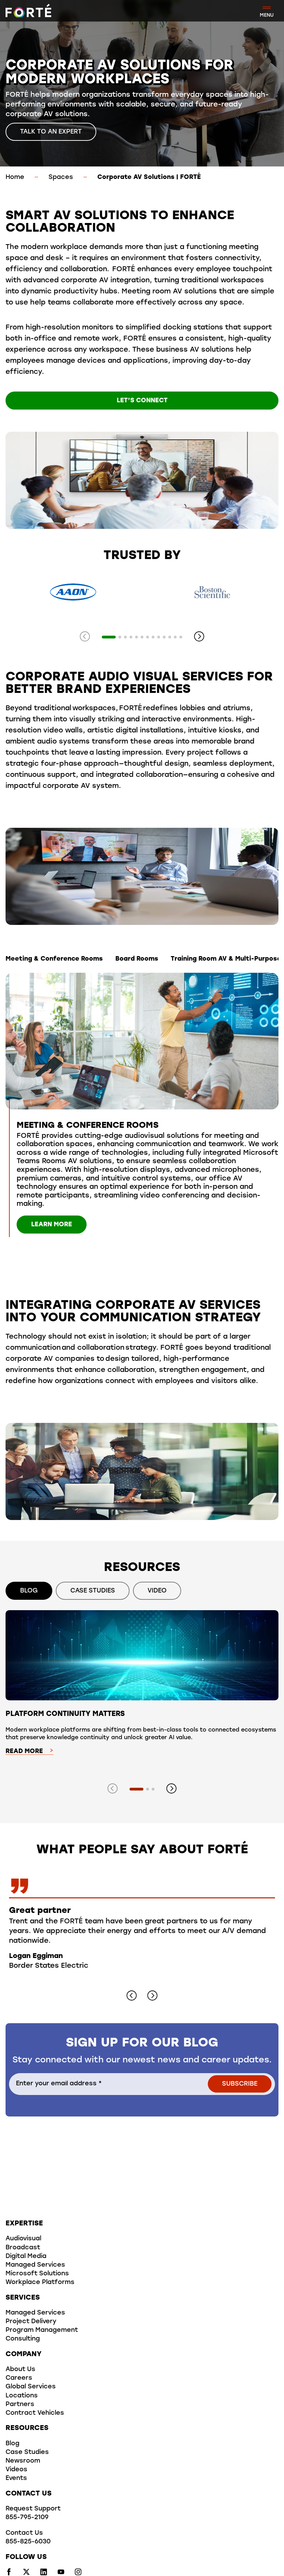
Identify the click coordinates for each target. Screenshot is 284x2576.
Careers (19, 2378)
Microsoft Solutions (37, 2274)
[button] (109, 637)
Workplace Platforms (40, 2283)
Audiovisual (23, 2239)
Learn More (52, 1225)
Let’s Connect (142, 401)
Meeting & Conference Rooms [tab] (54, 959)
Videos (16, 2470)
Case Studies (27, 2453)
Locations (22, 2396)
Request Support (33, 2509)
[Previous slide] (85, 637)
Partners (20, 2405)
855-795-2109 (27, 2518)
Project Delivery (31, 2322)
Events (16, 2479)
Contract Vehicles (35, 2413)
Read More (24, 1752)
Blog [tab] (29, 1591)
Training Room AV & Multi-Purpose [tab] (226, 959)
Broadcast (23, 2248)
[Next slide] (199, 637)
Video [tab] (157, 1591)
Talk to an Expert (51, 132)
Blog (12, 2444)
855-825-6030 (28, 2542)
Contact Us (24, 2533)
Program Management (42, 2330)
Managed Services (35, 2265)
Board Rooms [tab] (137, 959)
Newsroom (23, 2461)
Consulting (23, 2339)
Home (15, 178)
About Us (20, 2370)
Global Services (31, 2387)
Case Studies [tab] (93, 1591)
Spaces (61, 178)
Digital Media (26, 2257)
